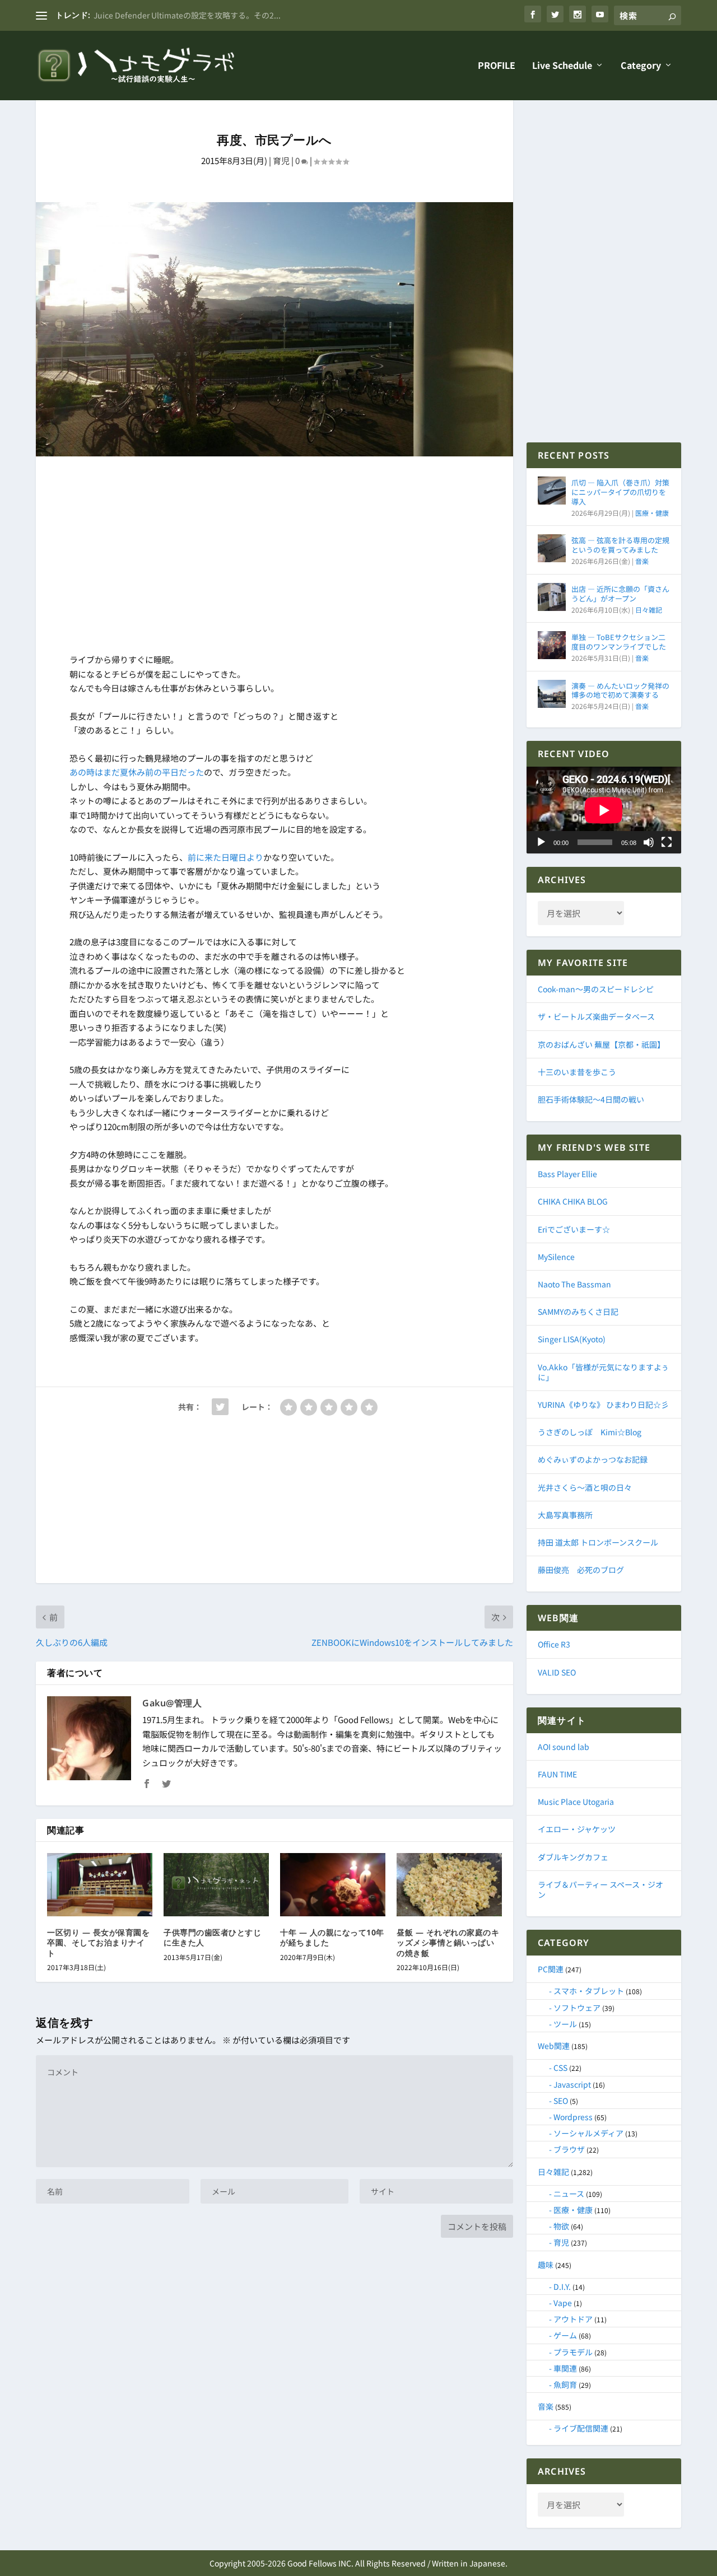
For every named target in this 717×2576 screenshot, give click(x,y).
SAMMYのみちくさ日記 (578, 1312)
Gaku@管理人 (172, 1703)
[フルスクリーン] (667, 842)
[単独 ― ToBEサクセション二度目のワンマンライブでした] (552, 645)
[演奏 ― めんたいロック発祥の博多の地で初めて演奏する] (552, 694)
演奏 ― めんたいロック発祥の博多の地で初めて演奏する (620, 690)
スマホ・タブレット (589, 1991)
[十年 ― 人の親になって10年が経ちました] (333, 1885)
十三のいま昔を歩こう (577, 1072)
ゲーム (565, 2335)
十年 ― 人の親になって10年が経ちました (332, 1937)
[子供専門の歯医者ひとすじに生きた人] (216, 1885)
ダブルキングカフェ (573, 1857)
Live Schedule (562, 66)
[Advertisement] (274, 557)
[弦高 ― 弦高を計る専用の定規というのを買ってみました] (552, 548)
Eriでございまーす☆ (574, 1229)
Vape (563, 2303)
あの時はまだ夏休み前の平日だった (137, 772)
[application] (604, 810)
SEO (561, 2101)
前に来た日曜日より (225, 857)
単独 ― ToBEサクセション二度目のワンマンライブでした (619, 642)
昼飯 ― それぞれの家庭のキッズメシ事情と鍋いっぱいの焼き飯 (448, 1942)
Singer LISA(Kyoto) (572, 1339)
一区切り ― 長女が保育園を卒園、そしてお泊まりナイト (98, 1942)
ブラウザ (569, 2149)
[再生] (541, 842)
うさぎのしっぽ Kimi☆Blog (590, 1432)
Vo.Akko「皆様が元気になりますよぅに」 (603, 1372)
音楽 (642, 561)
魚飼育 (565, 2384)
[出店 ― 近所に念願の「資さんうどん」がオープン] (552, 597)
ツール (565, 2024)
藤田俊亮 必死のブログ (581, 1570)
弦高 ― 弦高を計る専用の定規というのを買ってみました (620, 545)
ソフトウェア (577, 2008)
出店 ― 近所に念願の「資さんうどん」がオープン (620, 594)
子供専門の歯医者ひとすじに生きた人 (212, 1937)
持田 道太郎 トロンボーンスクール (598, 1542)
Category (641, 66)
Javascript (572, 2084)
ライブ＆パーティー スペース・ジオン (600, 1889)
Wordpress (573, 2117)
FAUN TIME (557, 1774)
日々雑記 (649, 610)
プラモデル (573, 2352)
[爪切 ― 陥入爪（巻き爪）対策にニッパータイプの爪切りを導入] (552, 491)
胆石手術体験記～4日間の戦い (591, 1099)
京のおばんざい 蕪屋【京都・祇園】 (601, 1044)
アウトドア (573, 2319)
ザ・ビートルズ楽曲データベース (596, 1016)
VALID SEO (557, 1672)
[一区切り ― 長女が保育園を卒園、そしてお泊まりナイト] (100, 1885)
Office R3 (554, 1644)
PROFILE (497, 66)
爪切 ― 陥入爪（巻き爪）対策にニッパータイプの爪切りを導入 (620, 492)
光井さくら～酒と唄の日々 (585, 1487)
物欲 (561, 2226)
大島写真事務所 (565, 1515)
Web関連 (554, 2046)
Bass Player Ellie (567, 1174)
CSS (560, 2068)
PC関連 (551, 1969)
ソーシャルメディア (588, 2133)
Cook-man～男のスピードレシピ (596, 989)
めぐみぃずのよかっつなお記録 (593, 1459)
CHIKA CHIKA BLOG (573, 1201)
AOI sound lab (564, 1747)
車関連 (565, 2368)
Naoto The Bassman (574, 1284)
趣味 (546, 2265)
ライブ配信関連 (581, 2428)
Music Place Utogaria (576, 1802)
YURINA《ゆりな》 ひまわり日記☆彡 (603, 1404)
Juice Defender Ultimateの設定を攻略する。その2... (187, 15)
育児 (281, 160)
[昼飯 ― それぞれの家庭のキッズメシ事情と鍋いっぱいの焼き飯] (449, 1885)
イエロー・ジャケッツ (577, 1829)
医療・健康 (652, 513)
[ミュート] (649, 842)
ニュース (569, 2194)
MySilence (556, 1257)
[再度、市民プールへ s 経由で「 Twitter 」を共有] (220, 1407)
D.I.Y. (562, 2286)
